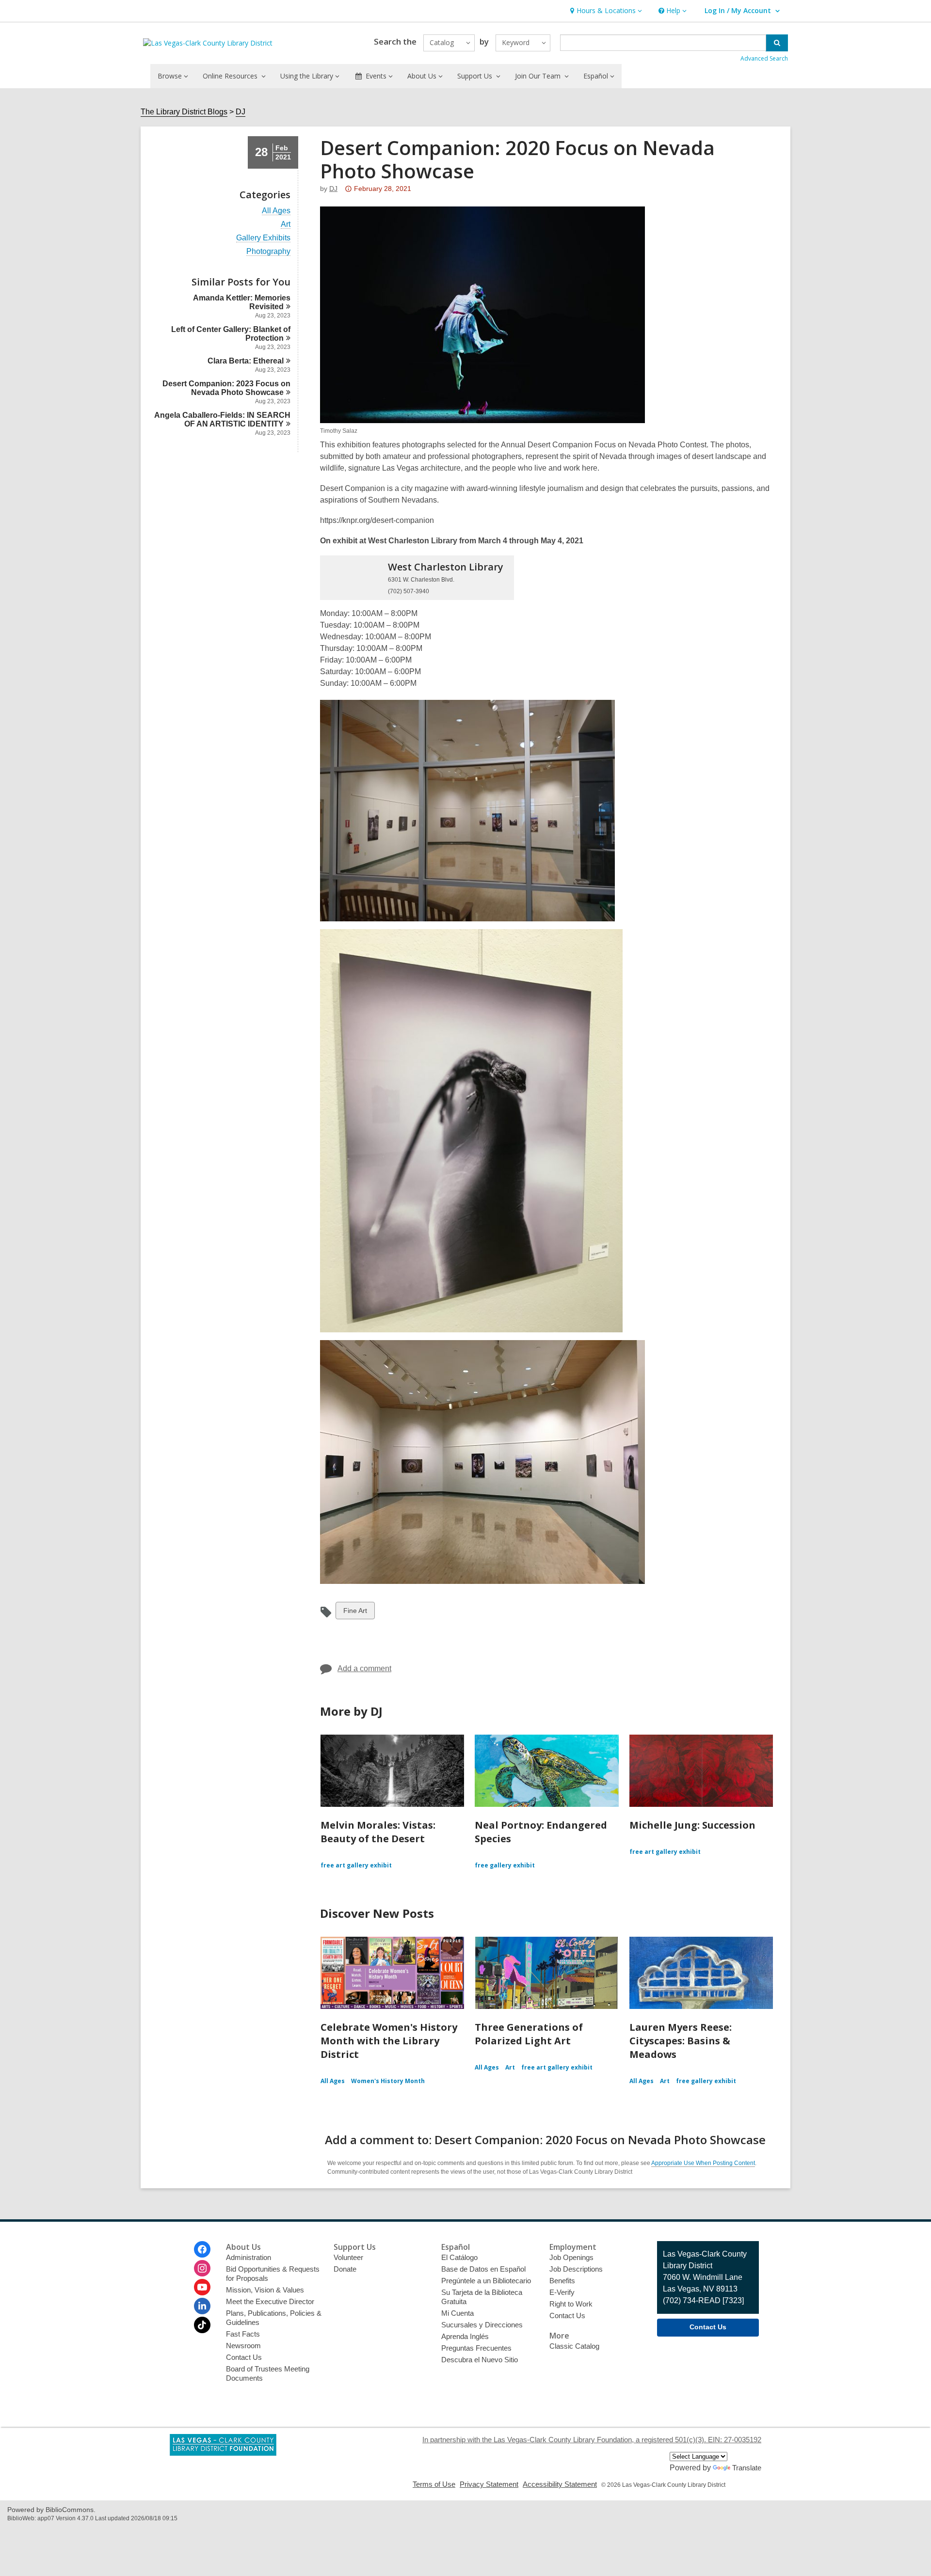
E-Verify (562, 2292)
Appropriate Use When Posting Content (703, 2163)
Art (286, 224)
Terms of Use (434, 2484)
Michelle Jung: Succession (692, 1825)
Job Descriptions (576, 2269)
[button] (605, 11)
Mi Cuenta (457, 2313)
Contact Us (244, 2357)
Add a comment (364, 1668)
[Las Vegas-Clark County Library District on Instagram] (202, 2268)
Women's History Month (388, 2081)
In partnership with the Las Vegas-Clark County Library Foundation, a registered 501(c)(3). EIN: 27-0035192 (592, 2440)
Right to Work (571, 2304)
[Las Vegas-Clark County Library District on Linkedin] (202, 2306)
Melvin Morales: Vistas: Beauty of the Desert (378, 1832)
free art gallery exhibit (356, 1865)
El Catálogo (459, 2257)
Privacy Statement (489, 2484)
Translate (747, 2468)
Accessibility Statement (560, 2484)
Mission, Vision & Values (265, 2290)
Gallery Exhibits (263, 238)
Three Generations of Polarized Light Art (529, 2034)
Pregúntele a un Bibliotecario (486, 2281)
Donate (345, 2269)
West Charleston (446, 567)
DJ (241, 112)
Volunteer (348, 2257)
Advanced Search (764, 58)
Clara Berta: (246, 361)
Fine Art (355, 1613)
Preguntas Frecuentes (476, 2348)
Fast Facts (243, 2334)
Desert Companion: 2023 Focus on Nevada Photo (226, 388)
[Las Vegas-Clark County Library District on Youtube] (202, 2287)
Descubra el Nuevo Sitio (480, 2360)
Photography (268, 252)
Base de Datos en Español (483, 2269)
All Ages (276, 211)
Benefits (562, 2281)
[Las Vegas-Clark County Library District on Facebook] (202, 2249)
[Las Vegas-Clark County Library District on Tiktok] (202, 2325)
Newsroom (243, 2346)
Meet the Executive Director (270, 2301)
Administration (249, 2257)
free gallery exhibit (505, 1865)
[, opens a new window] (223, 2453)
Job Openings (571, 2257)
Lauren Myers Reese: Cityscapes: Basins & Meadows (681, 2041)
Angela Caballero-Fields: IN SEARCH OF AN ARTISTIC (222, 419)
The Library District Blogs (184, 112)
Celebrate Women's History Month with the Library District (389, 2041)
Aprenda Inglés (465, 2336)
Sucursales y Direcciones (482, 2325)
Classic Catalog (574, 2346)
